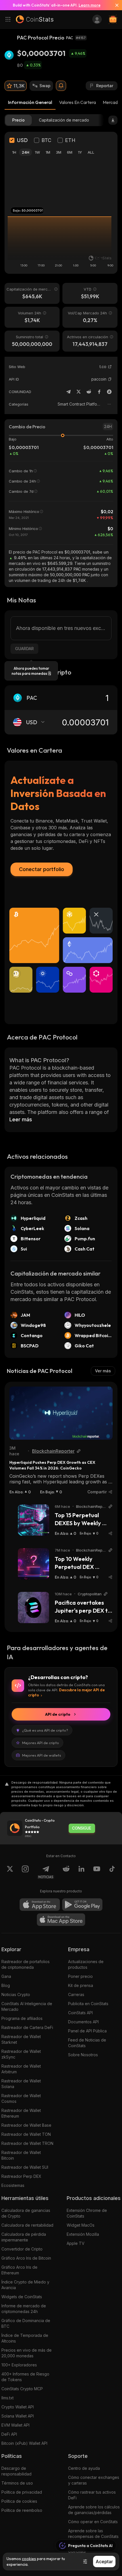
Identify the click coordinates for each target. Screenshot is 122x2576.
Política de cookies (19, 2501)
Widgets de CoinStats (22, 2297)
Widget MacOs (81, 2225)
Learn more (90, 5)
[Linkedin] (81, 1872)
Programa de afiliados (22, 2018)
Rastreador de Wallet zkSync (21, 2054)
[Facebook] (99, 392)
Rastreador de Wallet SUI (25, 2167)
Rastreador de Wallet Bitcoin (21, 2155)
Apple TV (76, 2243)
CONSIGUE (82, 1828)
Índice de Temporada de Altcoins (25, 2338)
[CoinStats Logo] (35, 19)
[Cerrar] (115, 5)
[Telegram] (68, 392)
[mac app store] (61, 1920)
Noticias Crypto (16, 1994)
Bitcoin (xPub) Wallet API (24, 2443)
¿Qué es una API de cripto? (45, 1730)
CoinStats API (80, 2013)
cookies (29, 2559)
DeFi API (9, 2434)
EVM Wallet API (15, 2425)
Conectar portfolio (42, 869)
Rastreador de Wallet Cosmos (21, 2098)
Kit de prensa (81, 1985)
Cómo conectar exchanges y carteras (94, 2480)
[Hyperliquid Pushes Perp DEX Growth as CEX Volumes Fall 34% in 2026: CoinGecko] (61, 1413)
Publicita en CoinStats (88, 2004)
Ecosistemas (13, 2185)
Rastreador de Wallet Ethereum (21, 2113)
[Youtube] (97, 1872)
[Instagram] (25, 1872)
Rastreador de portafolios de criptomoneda (26, 1964)
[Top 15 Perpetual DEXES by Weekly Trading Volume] (33, 1520)
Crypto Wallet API (18, 2407)
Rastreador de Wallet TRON (27, 2143)
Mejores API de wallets (42, 1755)
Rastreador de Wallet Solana (21, 2084)
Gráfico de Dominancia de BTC (26, 2323)
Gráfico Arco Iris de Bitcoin (26, 2258)
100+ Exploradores (19, 2365)
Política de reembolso (22, 2510)
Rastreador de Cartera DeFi (27, 2027)
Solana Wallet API (18, 2416)
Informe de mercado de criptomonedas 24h (24, 2309)
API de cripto (58, 1714)
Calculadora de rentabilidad (27, 2225)
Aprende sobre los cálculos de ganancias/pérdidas (94, 2510)
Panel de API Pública (87, 2031)
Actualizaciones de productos (86, 1964)
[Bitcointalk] (109, 392)
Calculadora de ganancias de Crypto (26, 2213)
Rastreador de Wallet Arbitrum (21, 2069)
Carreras (76, 1994)
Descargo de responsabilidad (16, 2471)
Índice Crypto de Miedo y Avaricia (25, 2285)
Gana (6, 1976)
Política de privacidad (22, 2492)
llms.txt (8, 2398)
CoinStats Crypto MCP (22, 2389)
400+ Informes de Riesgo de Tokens (25, 2377)
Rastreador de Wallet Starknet (21, 2039)
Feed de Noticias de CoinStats (87, 2043)
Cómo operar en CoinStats (93, 2522)
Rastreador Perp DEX (21, 2176)
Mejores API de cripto (41, 1743)
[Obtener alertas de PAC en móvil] (61, 86)
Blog (6, 1985)
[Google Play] (82, 1905)
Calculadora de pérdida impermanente (24, 2237)
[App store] (40, 1905)
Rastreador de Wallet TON (26, 2134)
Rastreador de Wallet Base (26, 2125)
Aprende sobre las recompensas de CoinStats (93, 2534)
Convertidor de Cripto (22, 2249)
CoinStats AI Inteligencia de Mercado (27, 2006)
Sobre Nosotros (83, 2055)
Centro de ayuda (84, 2468)
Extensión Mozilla (83, 2234)
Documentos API (83, 2022)
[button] (110, 379)
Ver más (103, 1371)
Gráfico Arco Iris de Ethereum (19, 2270)
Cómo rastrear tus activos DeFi (92, 2495)
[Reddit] (89, 392)
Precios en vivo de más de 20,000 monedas (27, 2353)
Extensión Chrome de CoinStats (87, 2213)
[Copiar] (110, 379)
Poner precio (80, 1976)
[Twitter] (79, 392)
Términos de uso (17, 2483)
